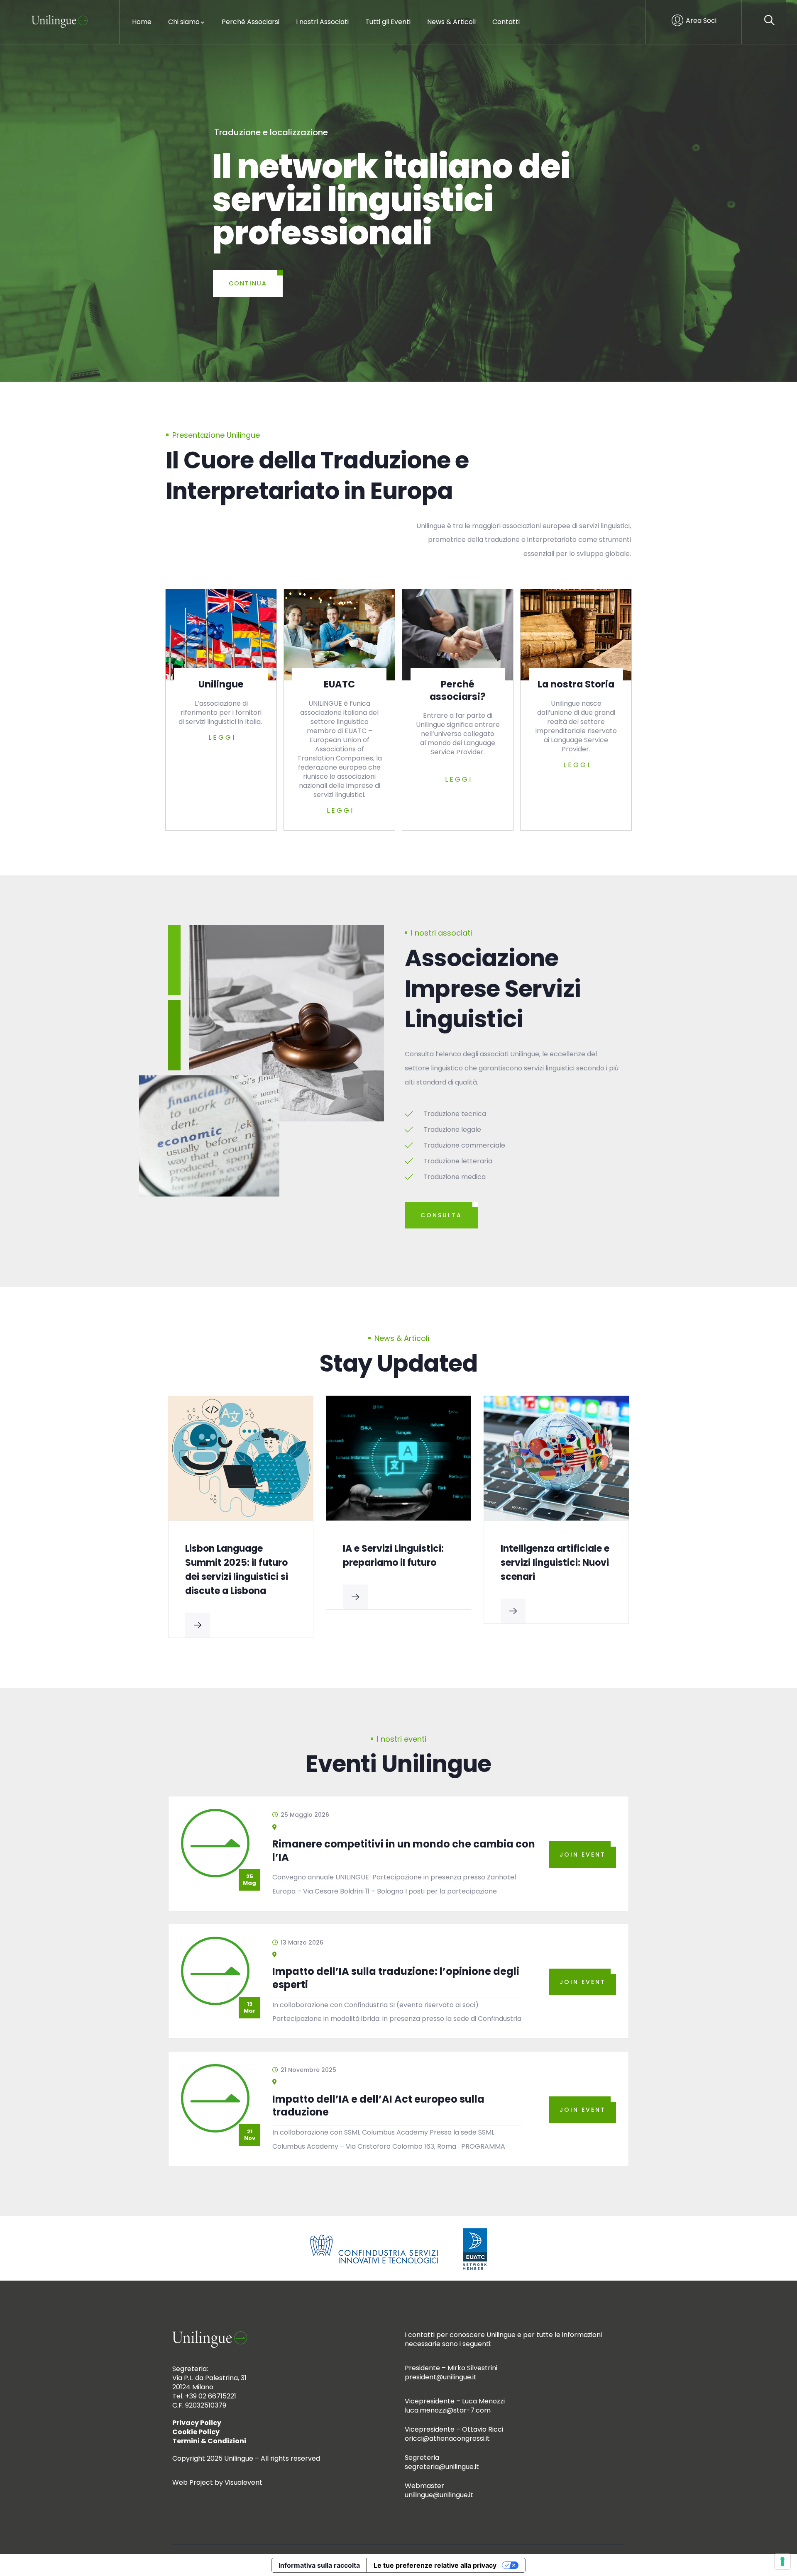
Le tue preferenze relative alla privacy (435, 2565)
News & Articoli (451, 22)
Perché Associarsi (251, 22)
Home (142, 22)
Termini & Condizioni (209, 2441)
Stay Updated (398, 1364)
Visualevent (243, 2482)
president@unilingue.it (441, 2377)
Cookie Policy (196, 2432)
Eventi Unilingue (398, 1764)
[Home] (60, 22)
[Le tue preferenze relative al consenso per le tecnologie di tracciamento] (782, 2561)
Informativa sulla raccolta (319, 2565)
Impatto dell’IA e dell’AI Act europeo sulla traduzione (378, 2106)
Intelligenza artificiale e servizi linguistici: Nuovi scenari (397, 1563)
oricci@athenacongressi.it (447, 2438)
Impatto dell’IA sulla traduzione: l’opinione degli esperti (551, 1563)
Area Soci (701, 21)
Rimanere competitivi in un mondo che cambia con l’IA (404, 1851)
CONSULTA (441, 1215)
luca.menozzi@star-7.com (448, 2410)
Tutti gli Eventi (388, 22)
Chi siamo (184, 22)
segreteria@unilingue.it (442, 2467)
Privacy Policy (197, 2423)
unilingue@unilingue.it (439, 2495)
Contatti (506, 22)
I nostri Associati (322, 22)
